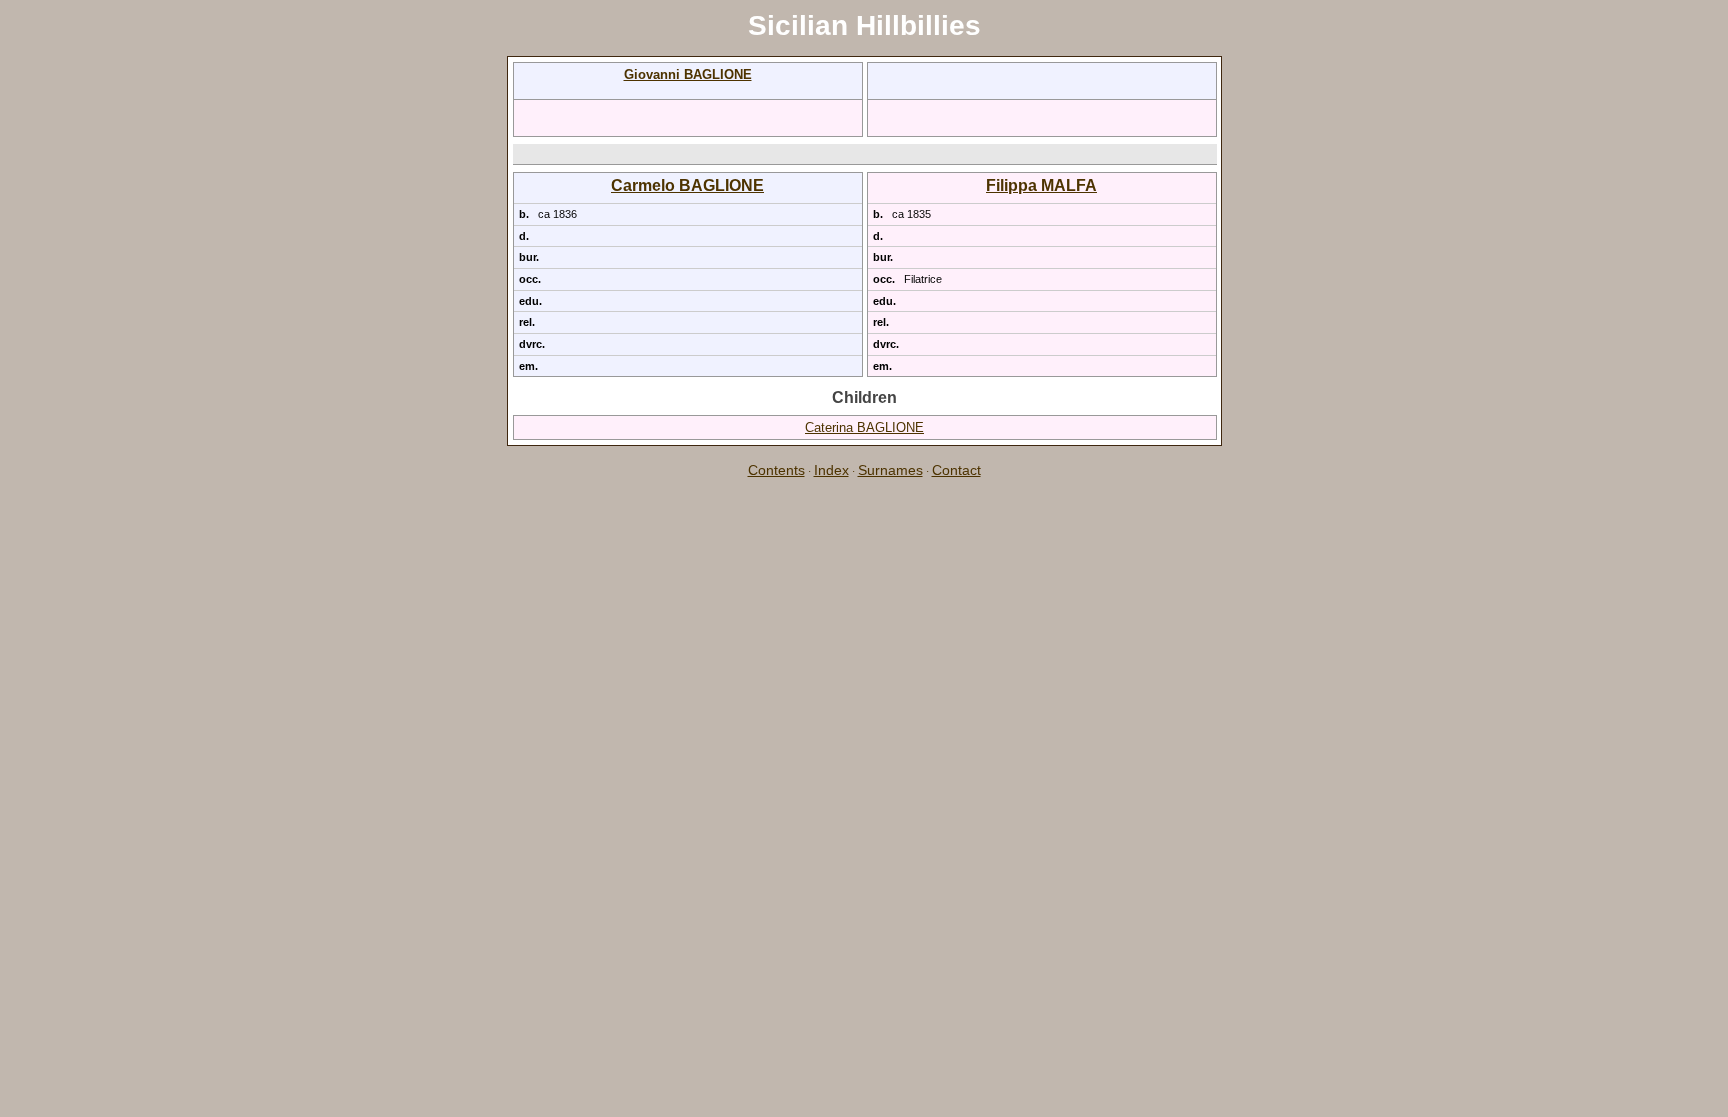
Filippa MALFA (1041, 185)
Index (831, 470)
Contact (956, 470)
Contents (776, 470)
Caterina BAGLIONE (864, 427)
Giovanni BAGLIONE (688, 74)
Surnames (890, 470)
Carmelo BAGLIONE (687, 185)
